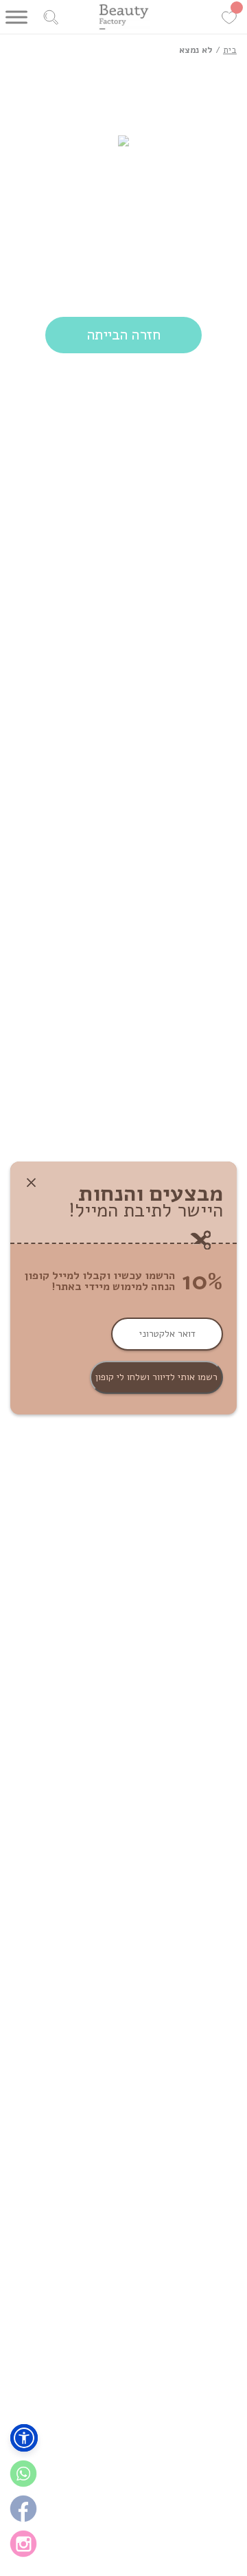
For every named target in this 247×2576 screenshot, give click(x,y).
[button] (24, 2438)
